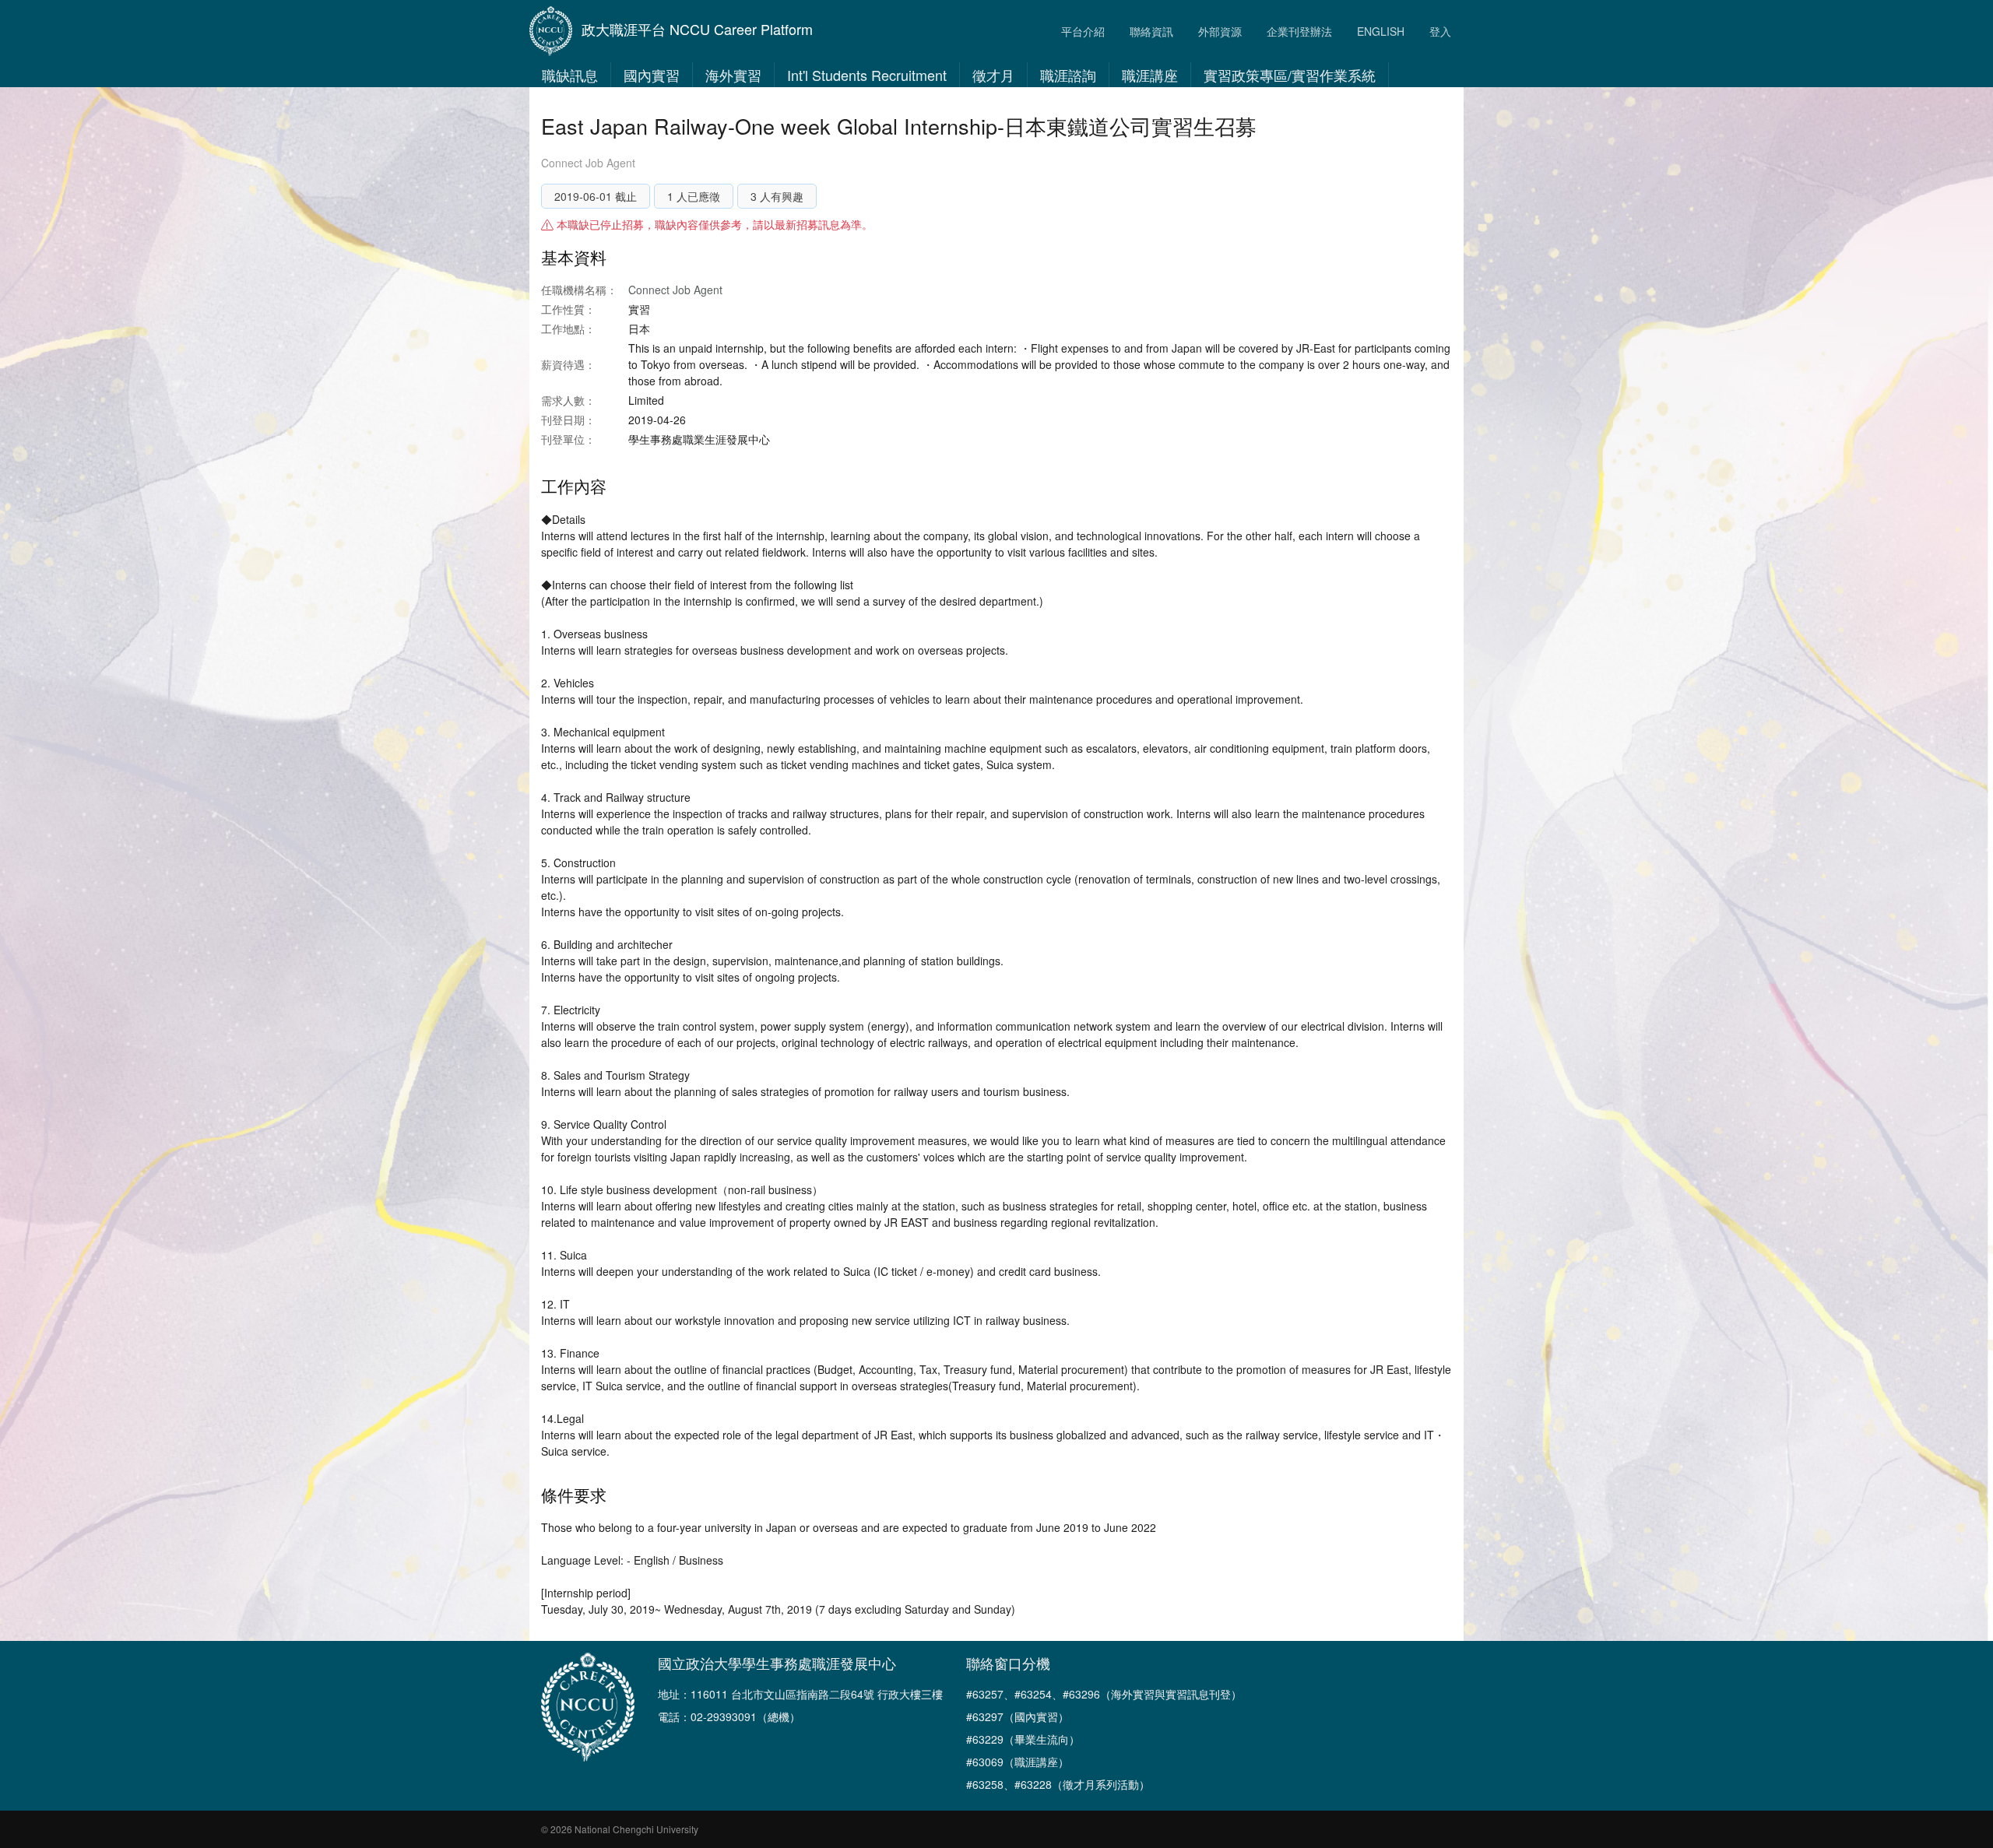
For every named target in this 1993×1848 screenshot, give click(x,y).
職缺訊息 (570, 75)
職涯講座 (1150, 75)
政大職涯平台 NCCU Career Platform (697, 29)
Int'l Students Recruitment (867, 75)
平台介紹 (1083, 31)
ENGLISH (1381, 31)
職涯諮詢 (1068, 75)
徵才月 (993, 75)
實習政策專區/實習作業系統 (1290, 75)
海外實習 (733, 75)
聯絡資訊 (1151, 31)
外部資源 (1220, 31)
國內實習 (652, 75)
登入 (1440, 31)
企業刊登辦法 (1299, 31)
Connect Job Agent (588, 163)
